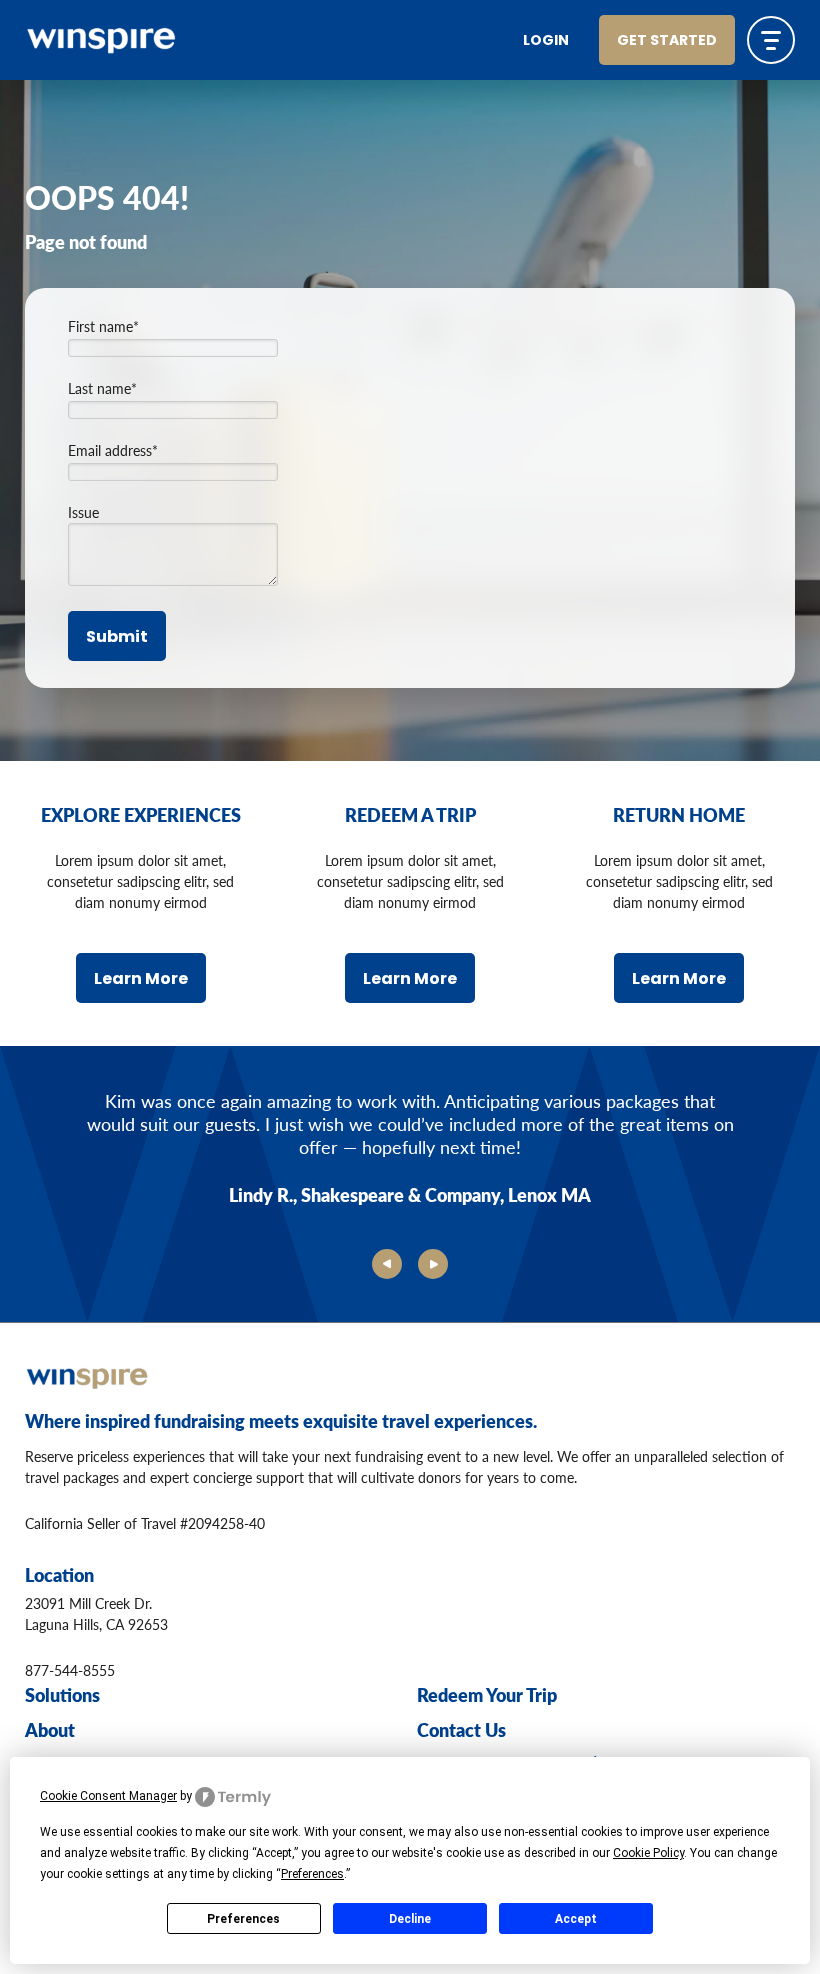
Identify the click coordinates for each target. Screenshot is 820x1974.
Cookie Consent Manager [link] (108, 1796)
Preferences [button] (312, 1874)
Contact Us (461, 1729)
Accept (576, 1919)
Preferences (243, 1919)
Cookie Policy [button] (648, 1853)
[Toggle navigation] (771, 40)
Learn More (141, 980)
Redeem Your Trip (487, 1694)
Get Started (667, 41)
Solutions (62, 1694)
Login (546, 41)
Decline (410, 1919)
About (50, 1729)
